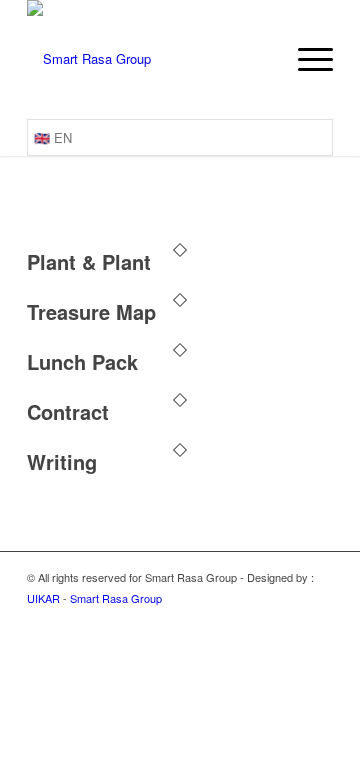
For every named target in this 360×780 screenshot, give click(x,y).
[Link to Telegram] (258, 620)
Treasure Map (91, 311)
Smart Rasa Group (116, 598)
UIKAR (43, 598)
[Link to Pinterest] (318, 620)
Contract (68, 411)
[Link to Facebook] (288, 620)
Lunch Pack (82, 361)
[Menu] (305, 59)
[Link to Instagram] (228, 620)
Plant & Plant (89, 261)
